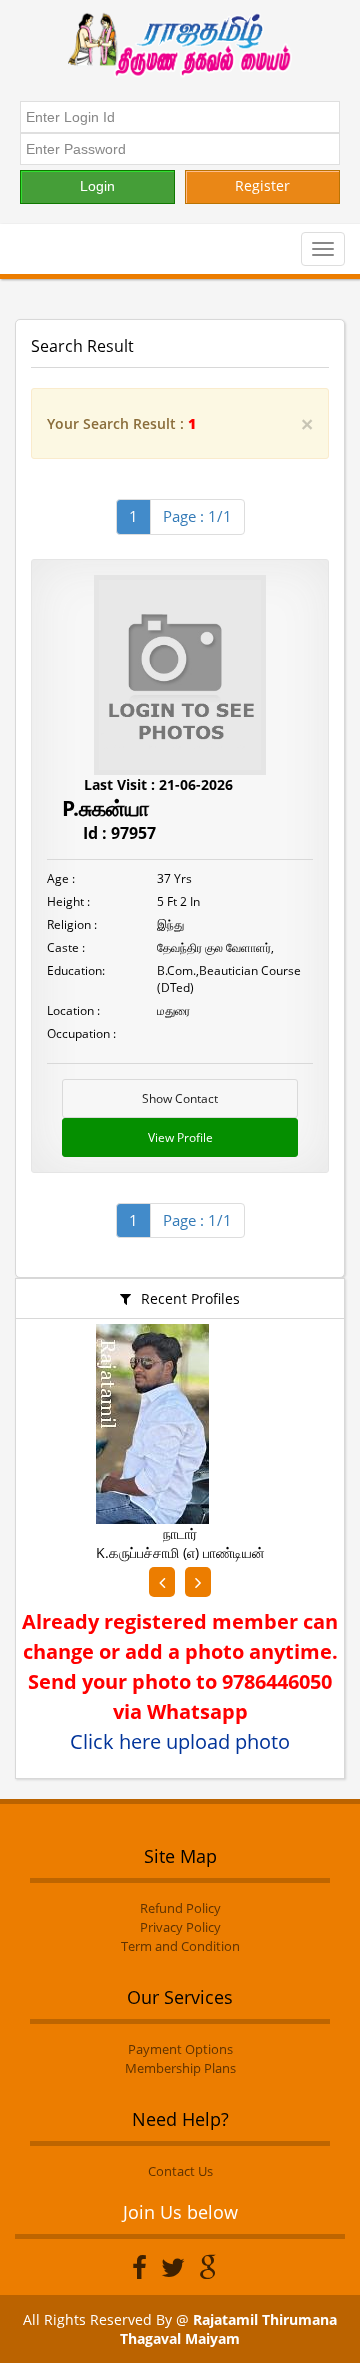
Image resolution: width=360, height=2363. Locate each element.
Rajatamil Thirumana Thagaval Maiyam (228, 2329)
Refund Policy (180, 1908)
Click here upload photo (180, 1741)
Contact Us (180, 2171)
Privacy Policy (180, 1927)
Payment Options (180, 2049)
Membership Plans (180, 2068)
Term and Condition (180, 1946)
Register (262, 185)
